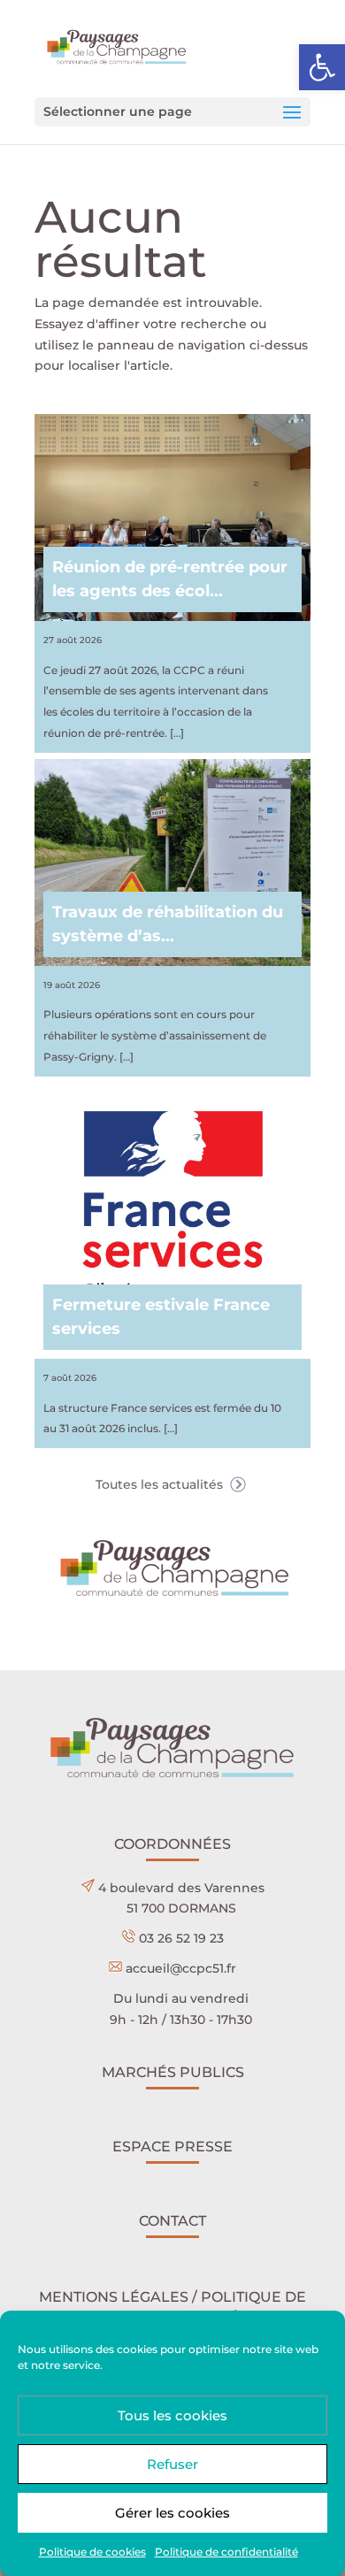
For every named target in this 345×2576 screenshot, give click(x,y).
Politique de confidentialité (226, 2552)
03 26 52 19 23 (181, 1938)
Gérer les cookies (172, 2513)
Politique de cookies (92, 2552)
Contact (172, 2221)
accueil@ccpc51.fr (181, 1968)
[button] (322, 67)
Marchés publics (173, 2072)
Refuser (172, 2464)
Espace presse (172, 2147)
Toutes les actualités (161, 1484)
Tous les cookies (172, 2415)
